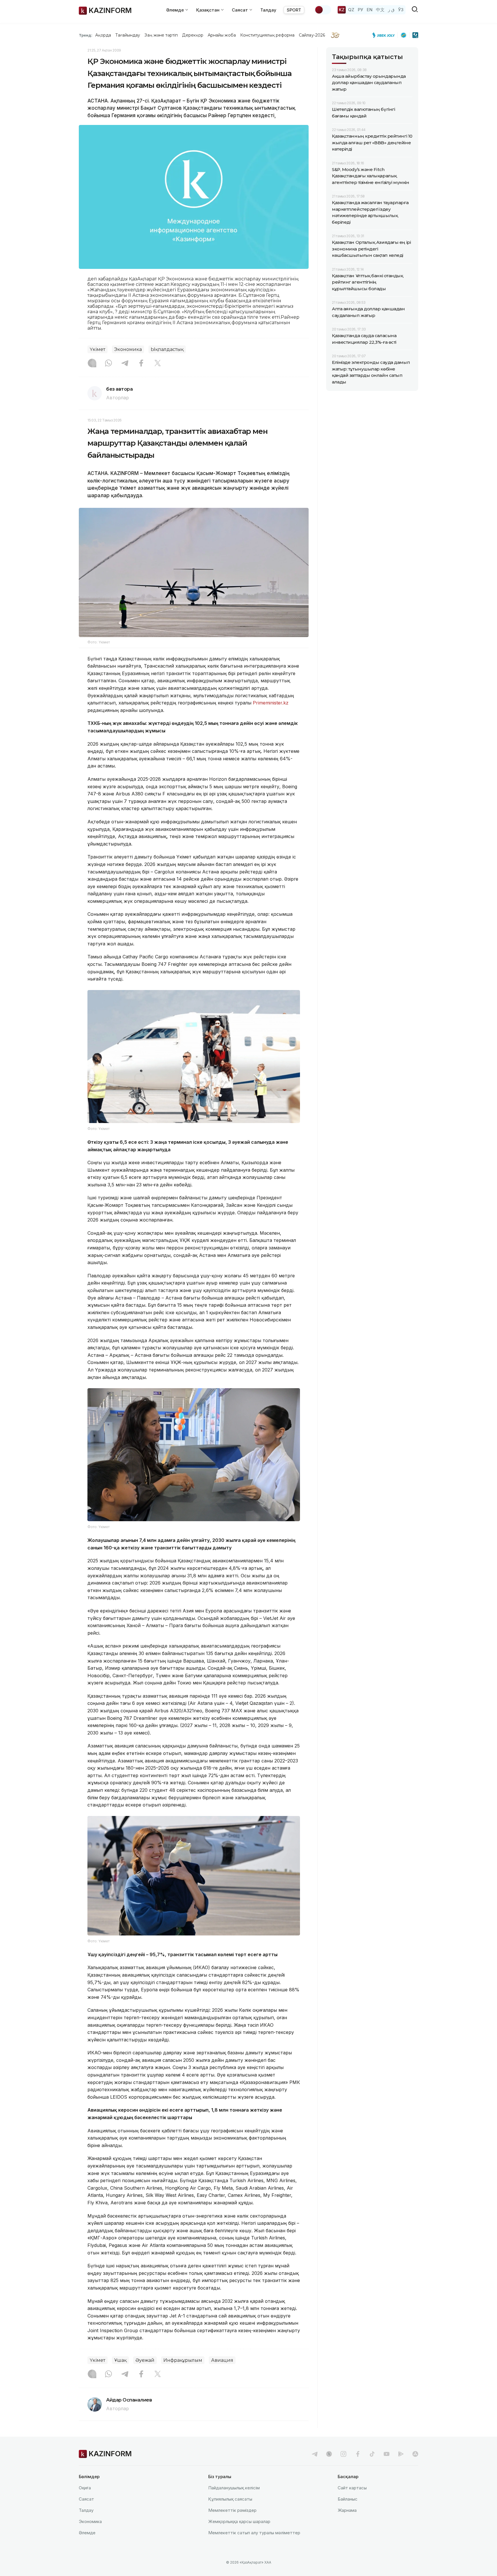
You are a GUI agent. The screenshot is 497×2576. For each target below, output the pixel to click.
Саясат (86, 2499)
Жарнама (347, 2510)
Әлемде (87, 2533)
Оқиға (85, 2488)
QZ (351, 10)
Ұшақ (120, 2360)
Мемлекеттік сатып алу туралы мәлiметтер (254, 2533)
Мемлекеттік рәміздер (232, 2510)
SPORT (294, 10)
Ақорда (103, 35)
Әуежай (145, 2360)
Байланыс (348, 2499)
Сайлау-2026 (312, 35)
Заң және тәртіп (161, 35)
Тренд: (86, 35)
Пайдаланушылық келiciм (234, 2488)
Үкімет (98, 349)
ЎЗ (401, 10)
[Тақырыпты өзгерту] (323, 10)
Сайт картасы (352, 2488)
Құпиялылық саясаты (230, 2499)
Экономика (128, 349)
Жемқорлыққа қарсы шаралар (239, 2521)
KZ (342, 10)
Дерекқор (193, 35)
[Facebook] (141, 364)
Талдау (268, 10)
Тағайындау (128, 35)
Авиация (222, 2360)
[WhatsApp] (108, 364)
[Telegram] (125, 364)
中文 (380, 10)
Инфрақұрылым (183, 2360)
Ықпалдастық (167, 349)
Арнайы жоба (222, 35)
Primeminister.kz (271, 703)
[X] (158, 364)
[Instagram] (92, 364)
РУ (361, 10)
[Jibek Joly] (385, 35)
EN (370, 10)
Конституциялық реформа (267, 35)
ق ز (391, 10)
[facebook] (358, 2454)
